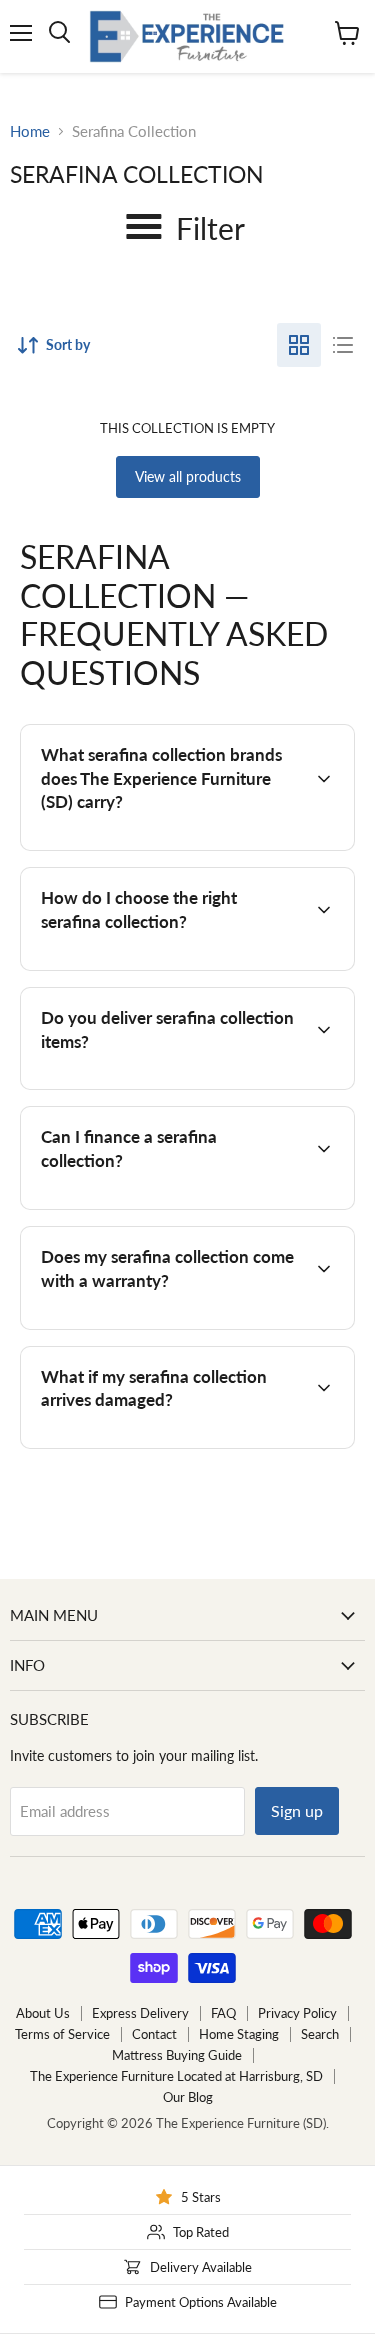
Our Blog (188, 2097)
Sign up (297, 1810)
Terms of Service (62, 2034)
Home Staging (239, 2034)
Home (30, 131)
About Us (43, 2013)
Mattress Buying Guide (177, 2055)
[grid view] (299, 345)
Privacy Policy (297, 2013)
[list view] (343, 345)
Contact (154, 2034)
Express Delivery (140, 2013)
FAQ (223, 2013)
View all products (188, 476)
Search (320, 2034)
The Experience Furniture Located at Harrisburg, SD (176, 2076)
